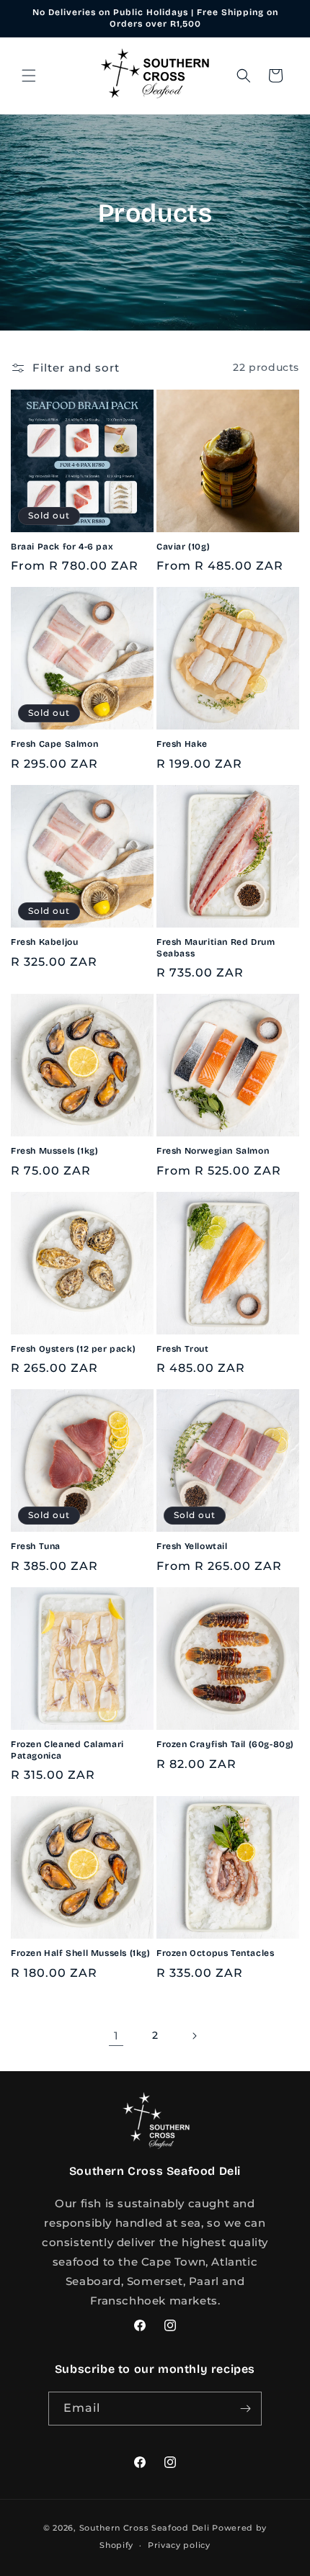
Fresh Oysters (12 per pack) (73, 1349)
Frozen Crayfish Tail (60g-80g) (225, 1744)
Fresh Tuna (36, 1546)
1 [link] (116, 2036)
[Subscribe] (245, 2409)
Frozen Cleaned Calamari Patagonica (67, 1750)
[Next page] (194, 2036)
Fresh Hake (182, 744)
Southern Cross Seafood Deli (145, 2528)
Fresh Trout (183, 1349)
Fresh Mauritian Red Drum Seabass (216, 948)
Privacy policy (179, 2545)
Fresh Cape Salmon (54, 744)
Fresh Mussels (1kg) (54, 1151)
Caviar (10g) (183, 547)
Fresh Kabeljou (44, 942)
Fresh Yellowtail (192, 1546)
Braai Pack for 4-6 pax (62, 547)
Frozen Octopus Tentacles (215, 1953)
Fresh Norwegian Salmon (213, 1151)
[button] (29, 76)
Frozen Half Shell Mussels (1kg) (81, 1953)
